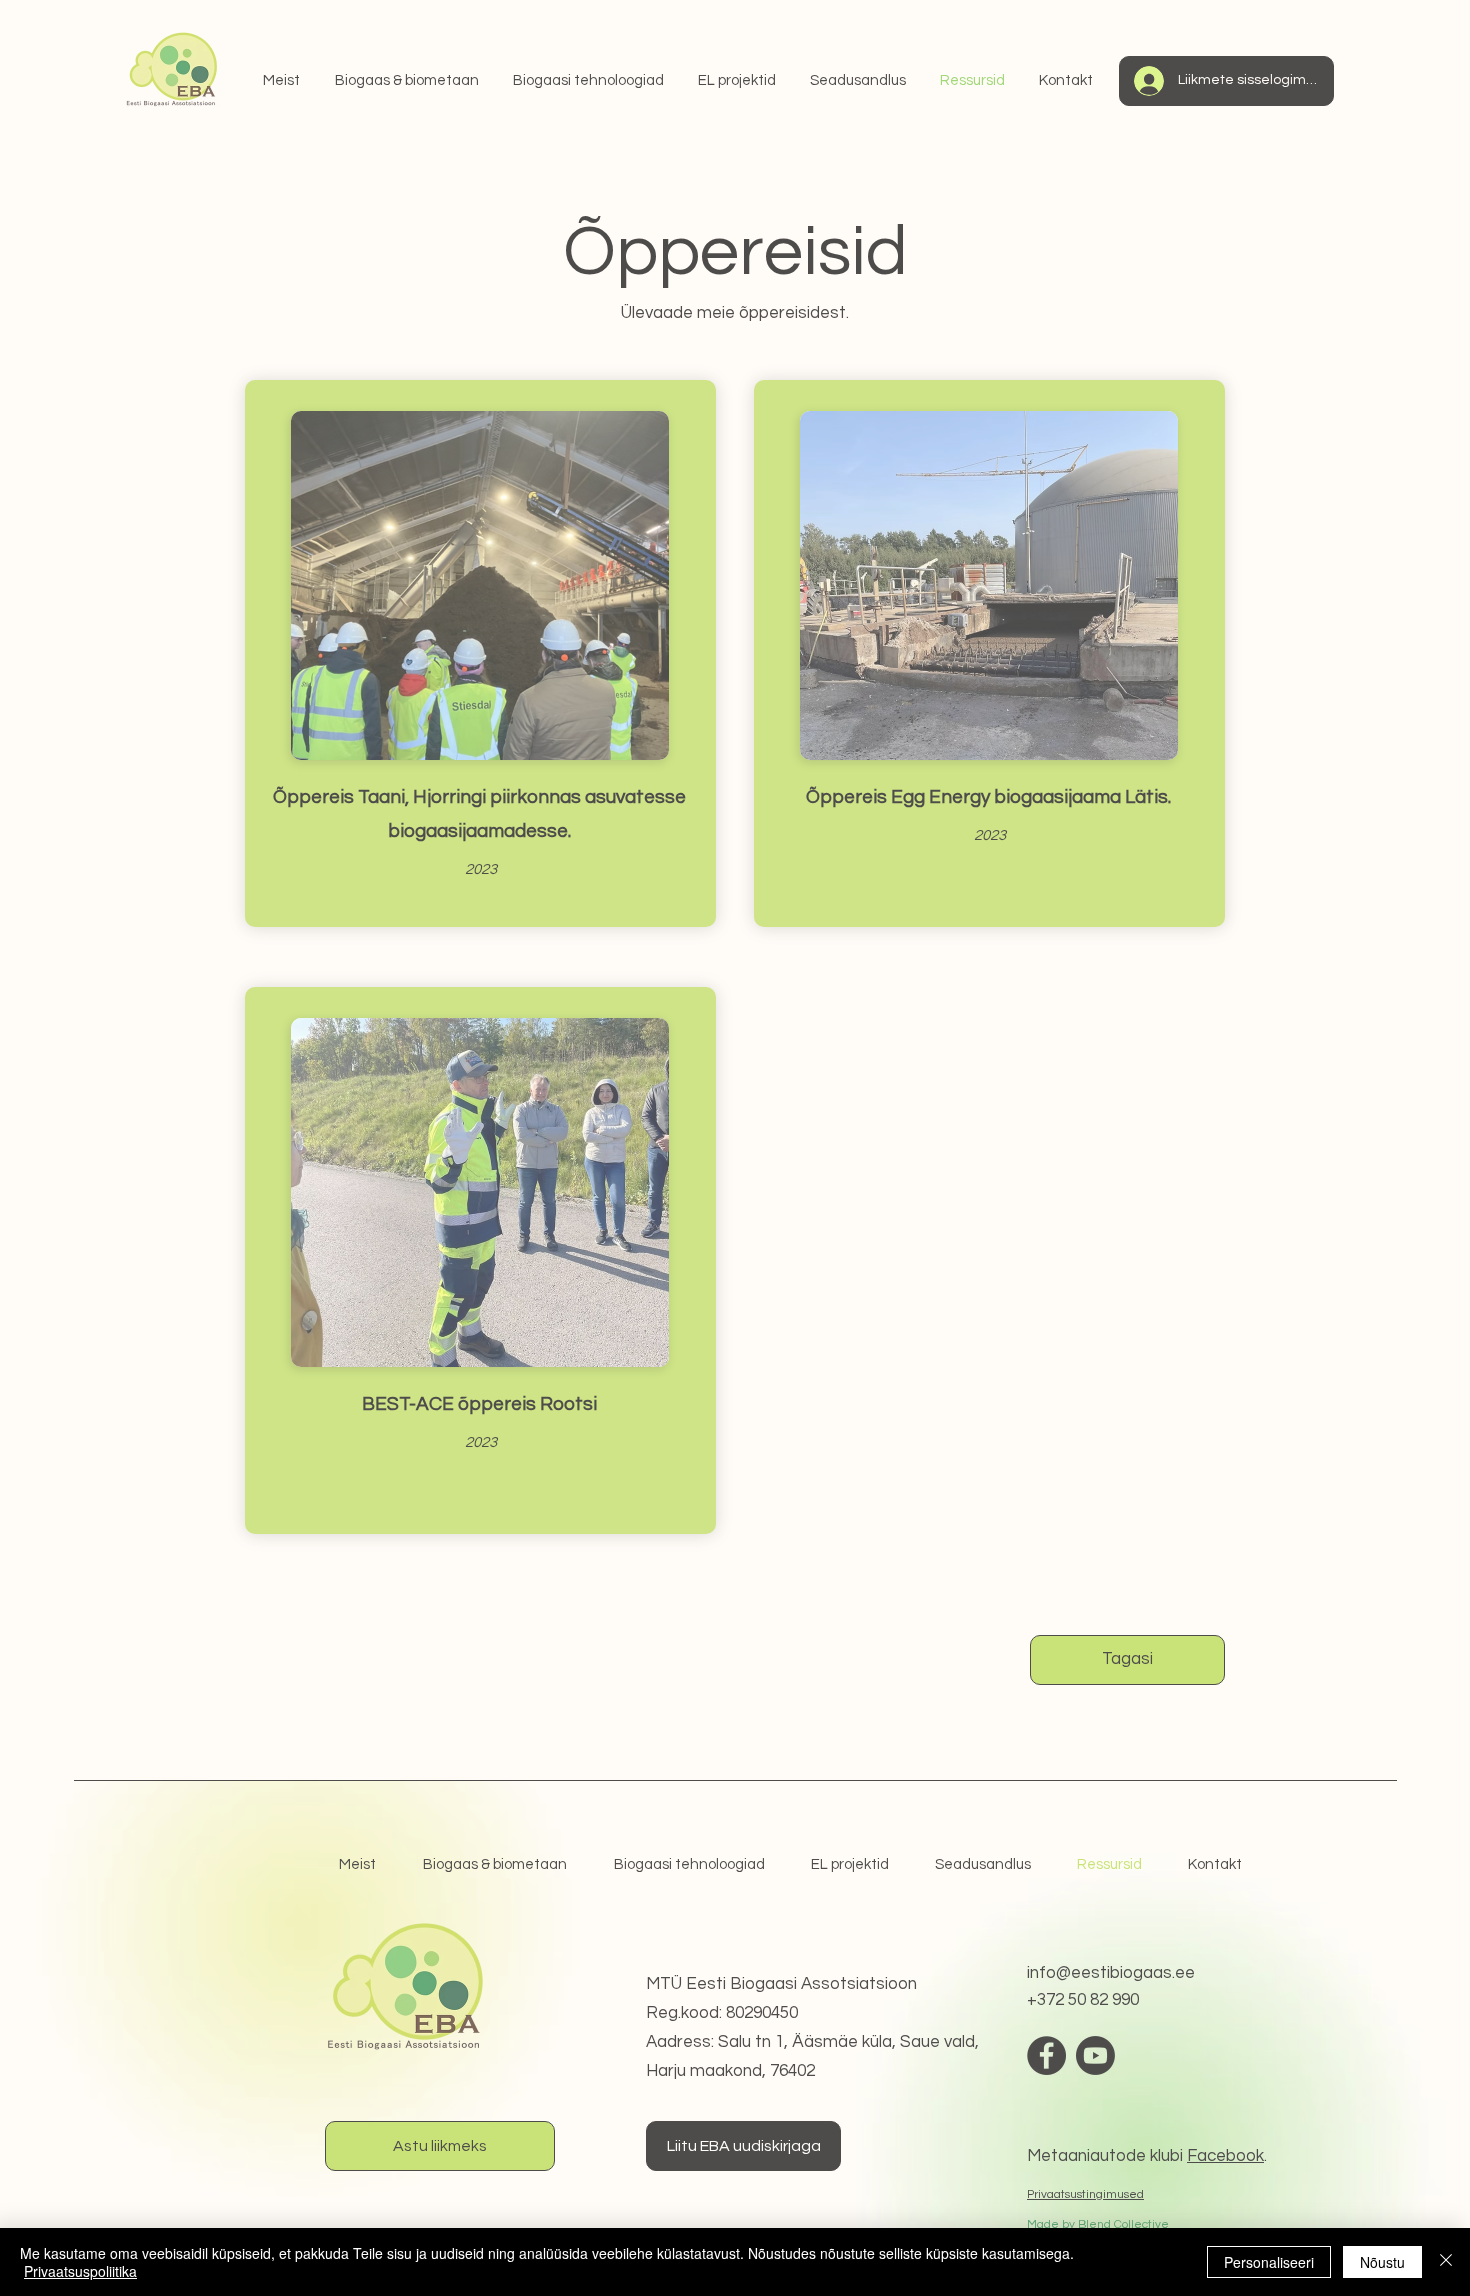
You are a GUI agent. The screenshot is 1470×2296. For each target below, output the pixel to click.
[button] (1388, 1908)
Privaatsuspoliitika (80, 2271)
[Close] (1446, 2262)
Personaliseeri (1269, 2262)
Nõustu (1382, 2262)
